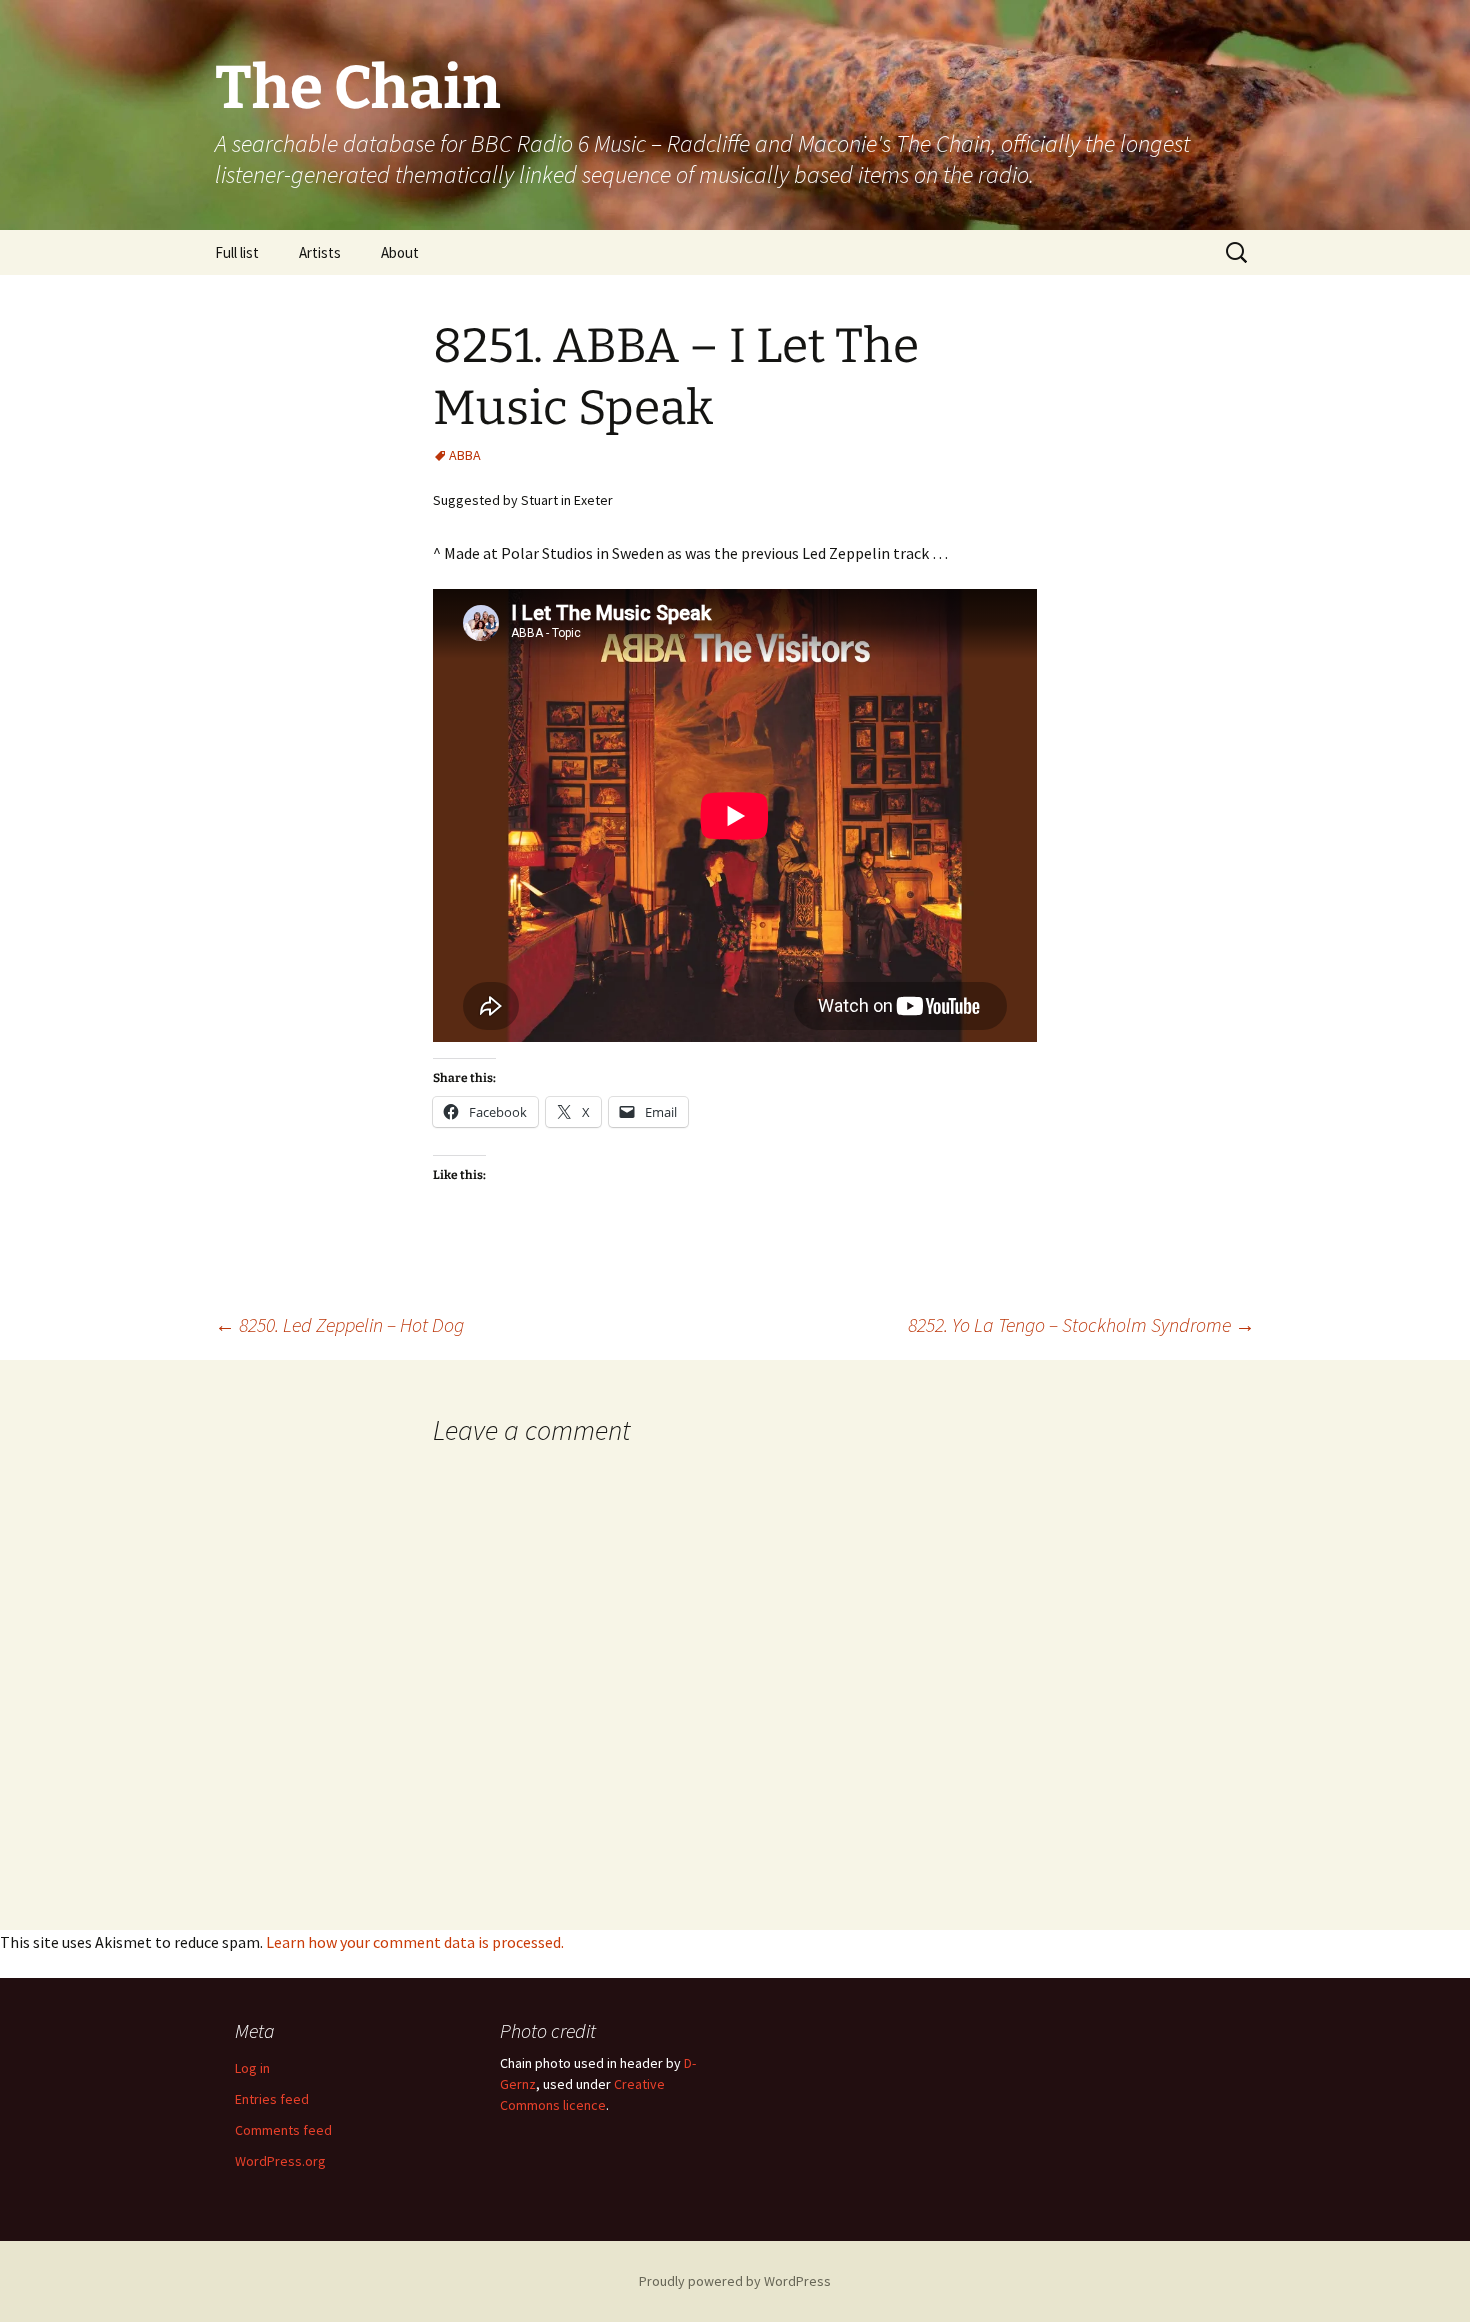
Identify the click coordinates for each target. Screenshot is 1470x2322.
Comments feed (283, 2130)
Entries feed (272, 2099)
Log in (252, 2068)
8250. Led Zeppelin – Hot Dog (339, 1324)
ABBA (465, 455)
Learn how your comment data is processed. (415, 1942)
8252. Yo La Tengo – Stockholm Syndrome (1081, 1324)
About (400, 252)
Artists (320, 252)
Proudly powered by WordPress (735, 2281)
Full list (237, 252)
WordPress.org (280, 2161)
